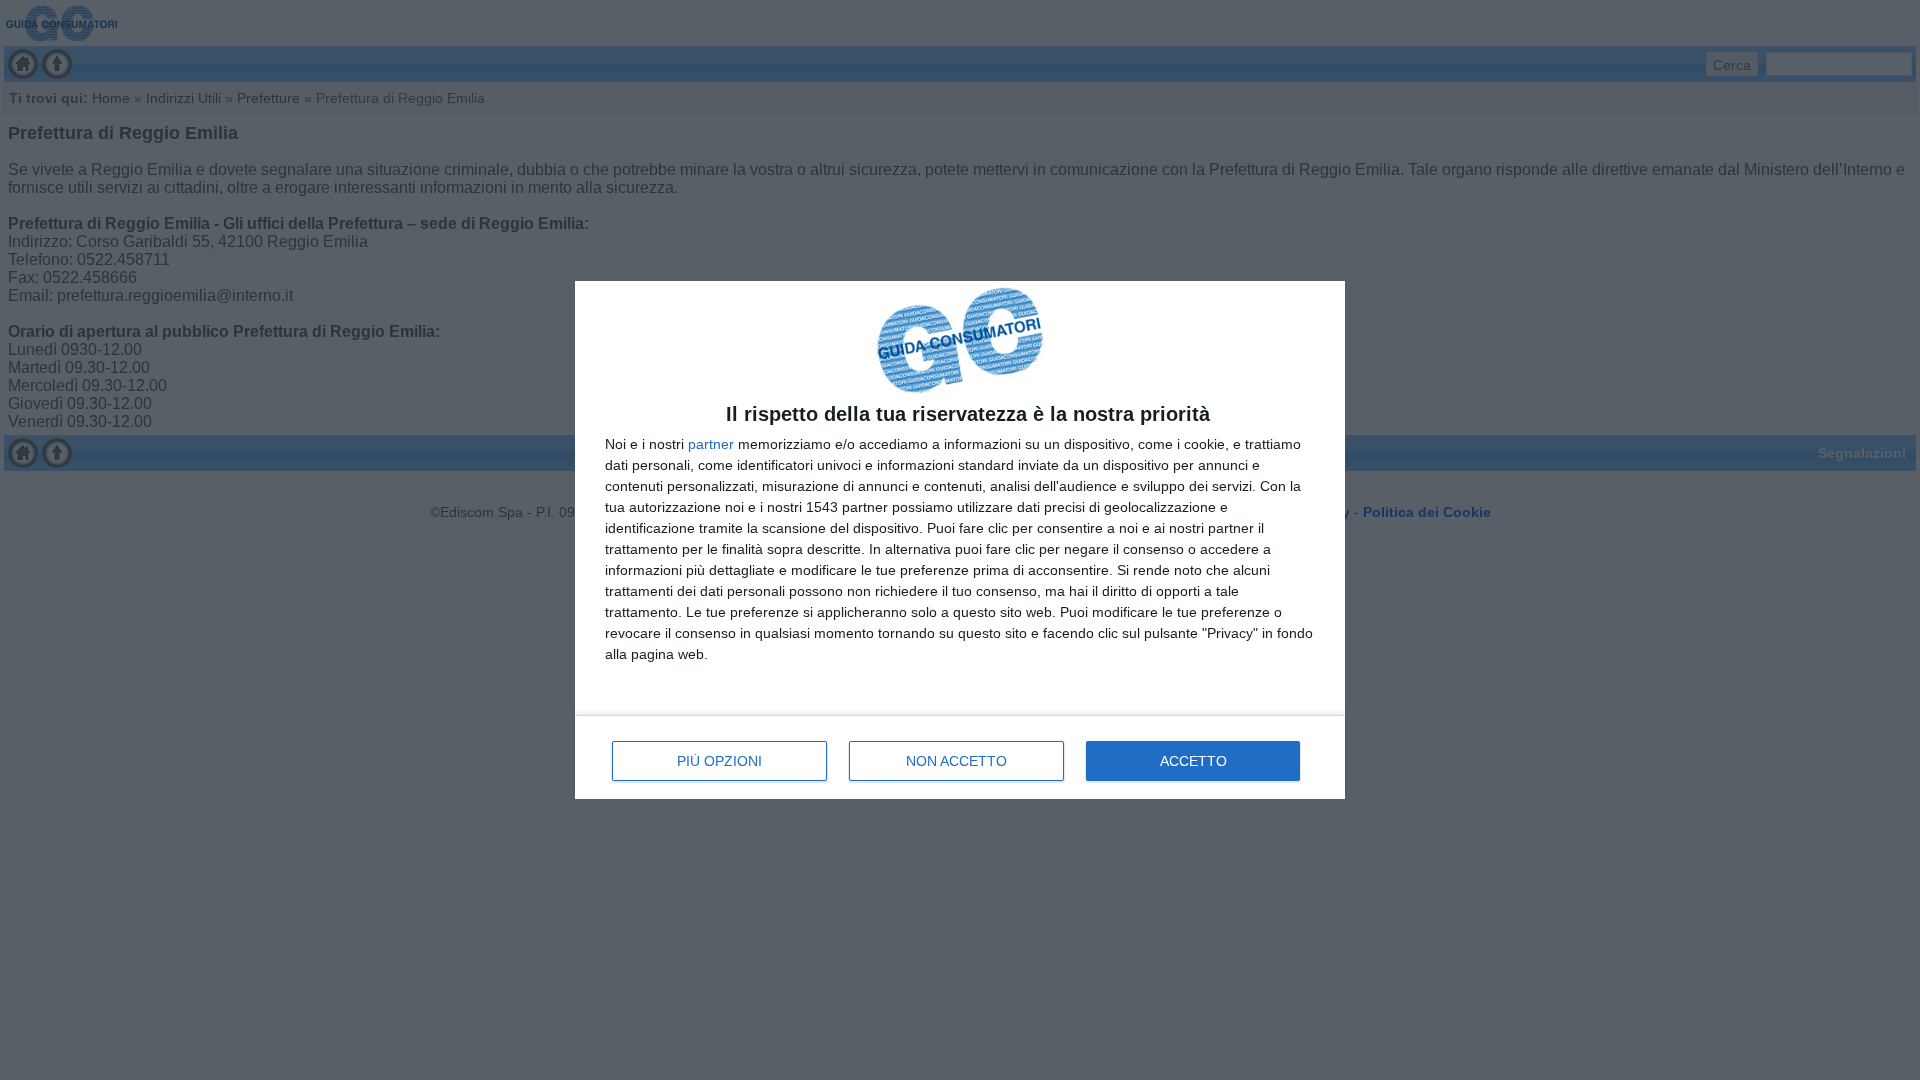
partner (711, 444)
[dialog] (960, 540)
